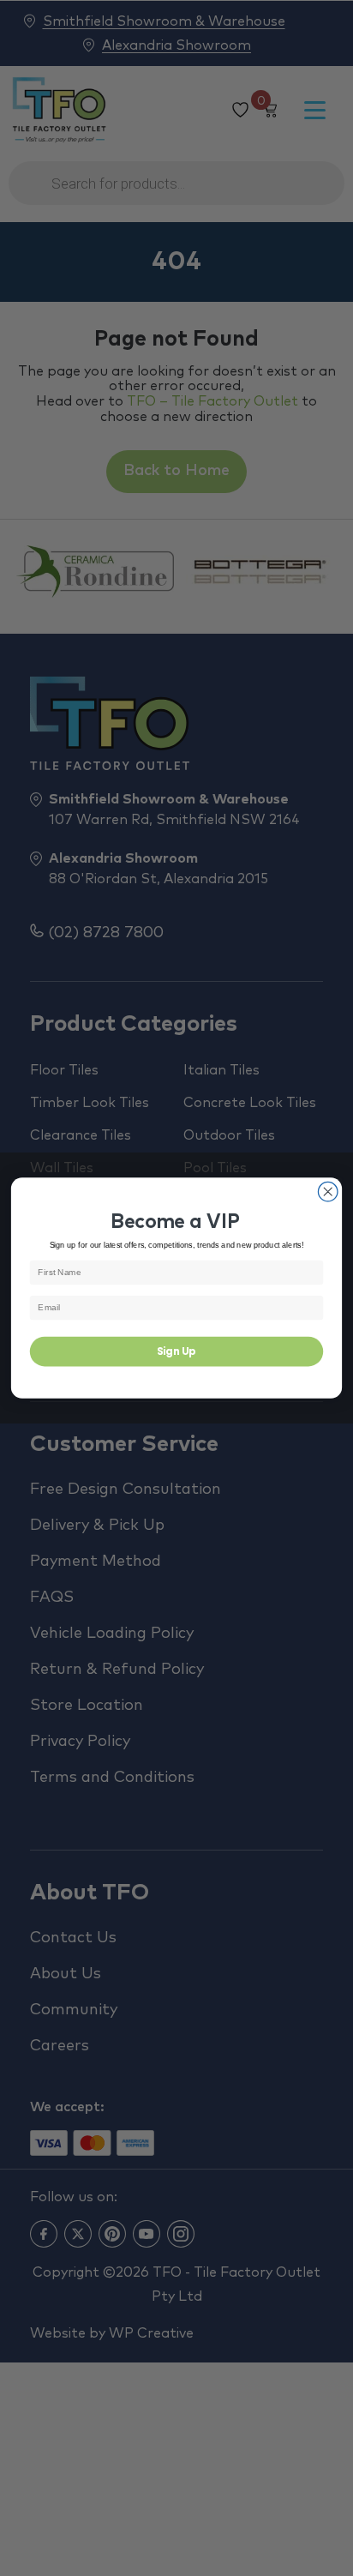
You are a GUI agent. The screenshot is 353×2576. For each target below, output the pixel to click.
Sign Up (176, 1351)
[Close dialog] (328, 1192)
